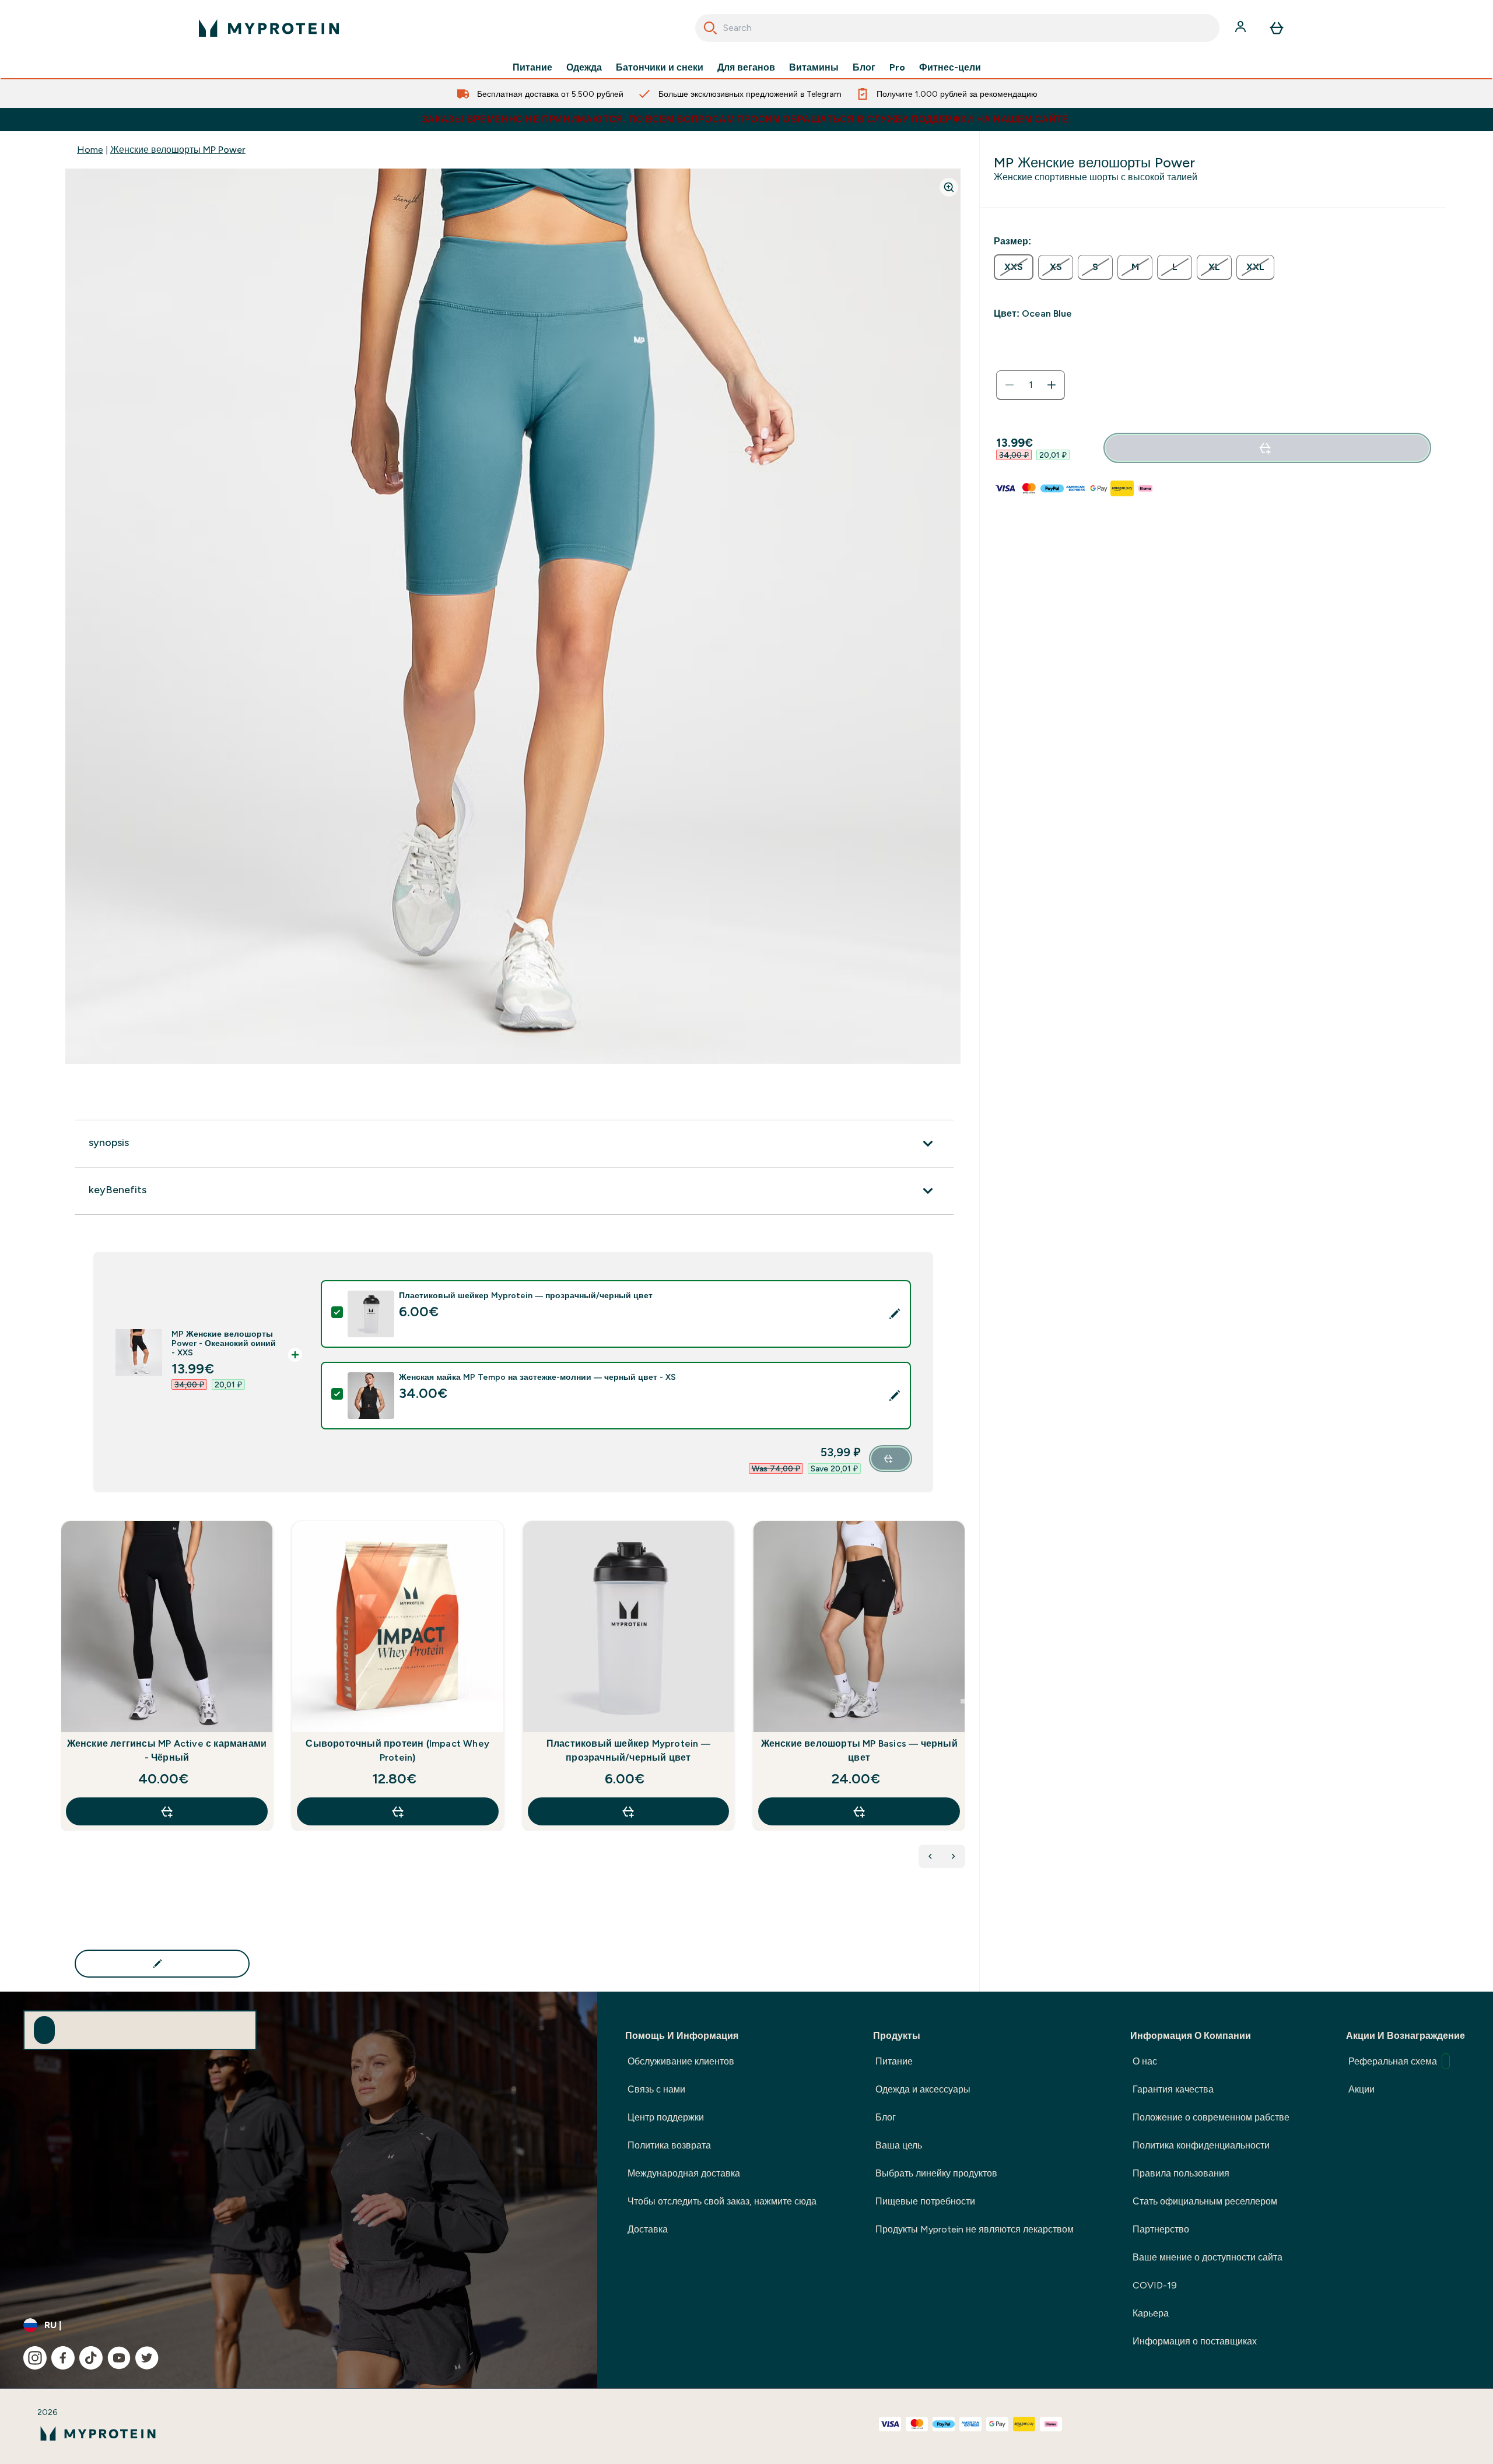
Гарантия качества (1173, 2089)
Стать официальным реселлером (1205, 2201)
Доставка (648, 2229)
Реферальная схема (1393, 2061)
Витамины (814, 68)
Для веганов (746, 68)
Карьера (1151, 2313)
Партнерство (1161, 2229)
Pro (897, 68)
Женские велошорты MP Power (178, 150)
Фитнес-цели (950, 68)
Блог (864, 68)
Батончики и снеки (660, 68)
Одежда (584, 68)
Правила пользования (1181, 2173)
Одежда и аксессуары (923, 2089)
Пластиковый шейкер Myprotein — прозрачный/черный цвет (628, 1750)
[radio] (1014, 267)
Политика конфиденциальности (1201, 2145)
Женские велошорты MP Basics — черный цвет (859, 1750)
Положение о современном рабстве (1211, 2117)
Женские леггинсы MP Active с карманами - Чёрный (167, 1750)
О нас (1145, 2061)
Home (90, 150)
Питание (532, 68)
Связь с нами (656, 2089)
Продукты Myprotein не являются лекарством (975, 2229)
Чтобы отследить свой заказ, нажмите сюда (722, 2201)
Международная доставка (684, 2173)
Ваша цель (899, 2145)
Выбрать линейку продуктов (936, 2173)
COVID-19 (1155, 2285)
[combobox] (957, 28)
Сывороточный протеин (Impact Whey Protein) (397, 1750)
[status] (1031, 385)
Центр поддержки (666, 2117)
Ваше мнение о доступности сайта (1208, 2257)
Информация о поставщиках (1195, 2341)
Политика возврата (669, 2145)
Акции (1361, 2089)
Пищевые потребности (925, 2201)
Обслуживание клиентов (681, 2061)
